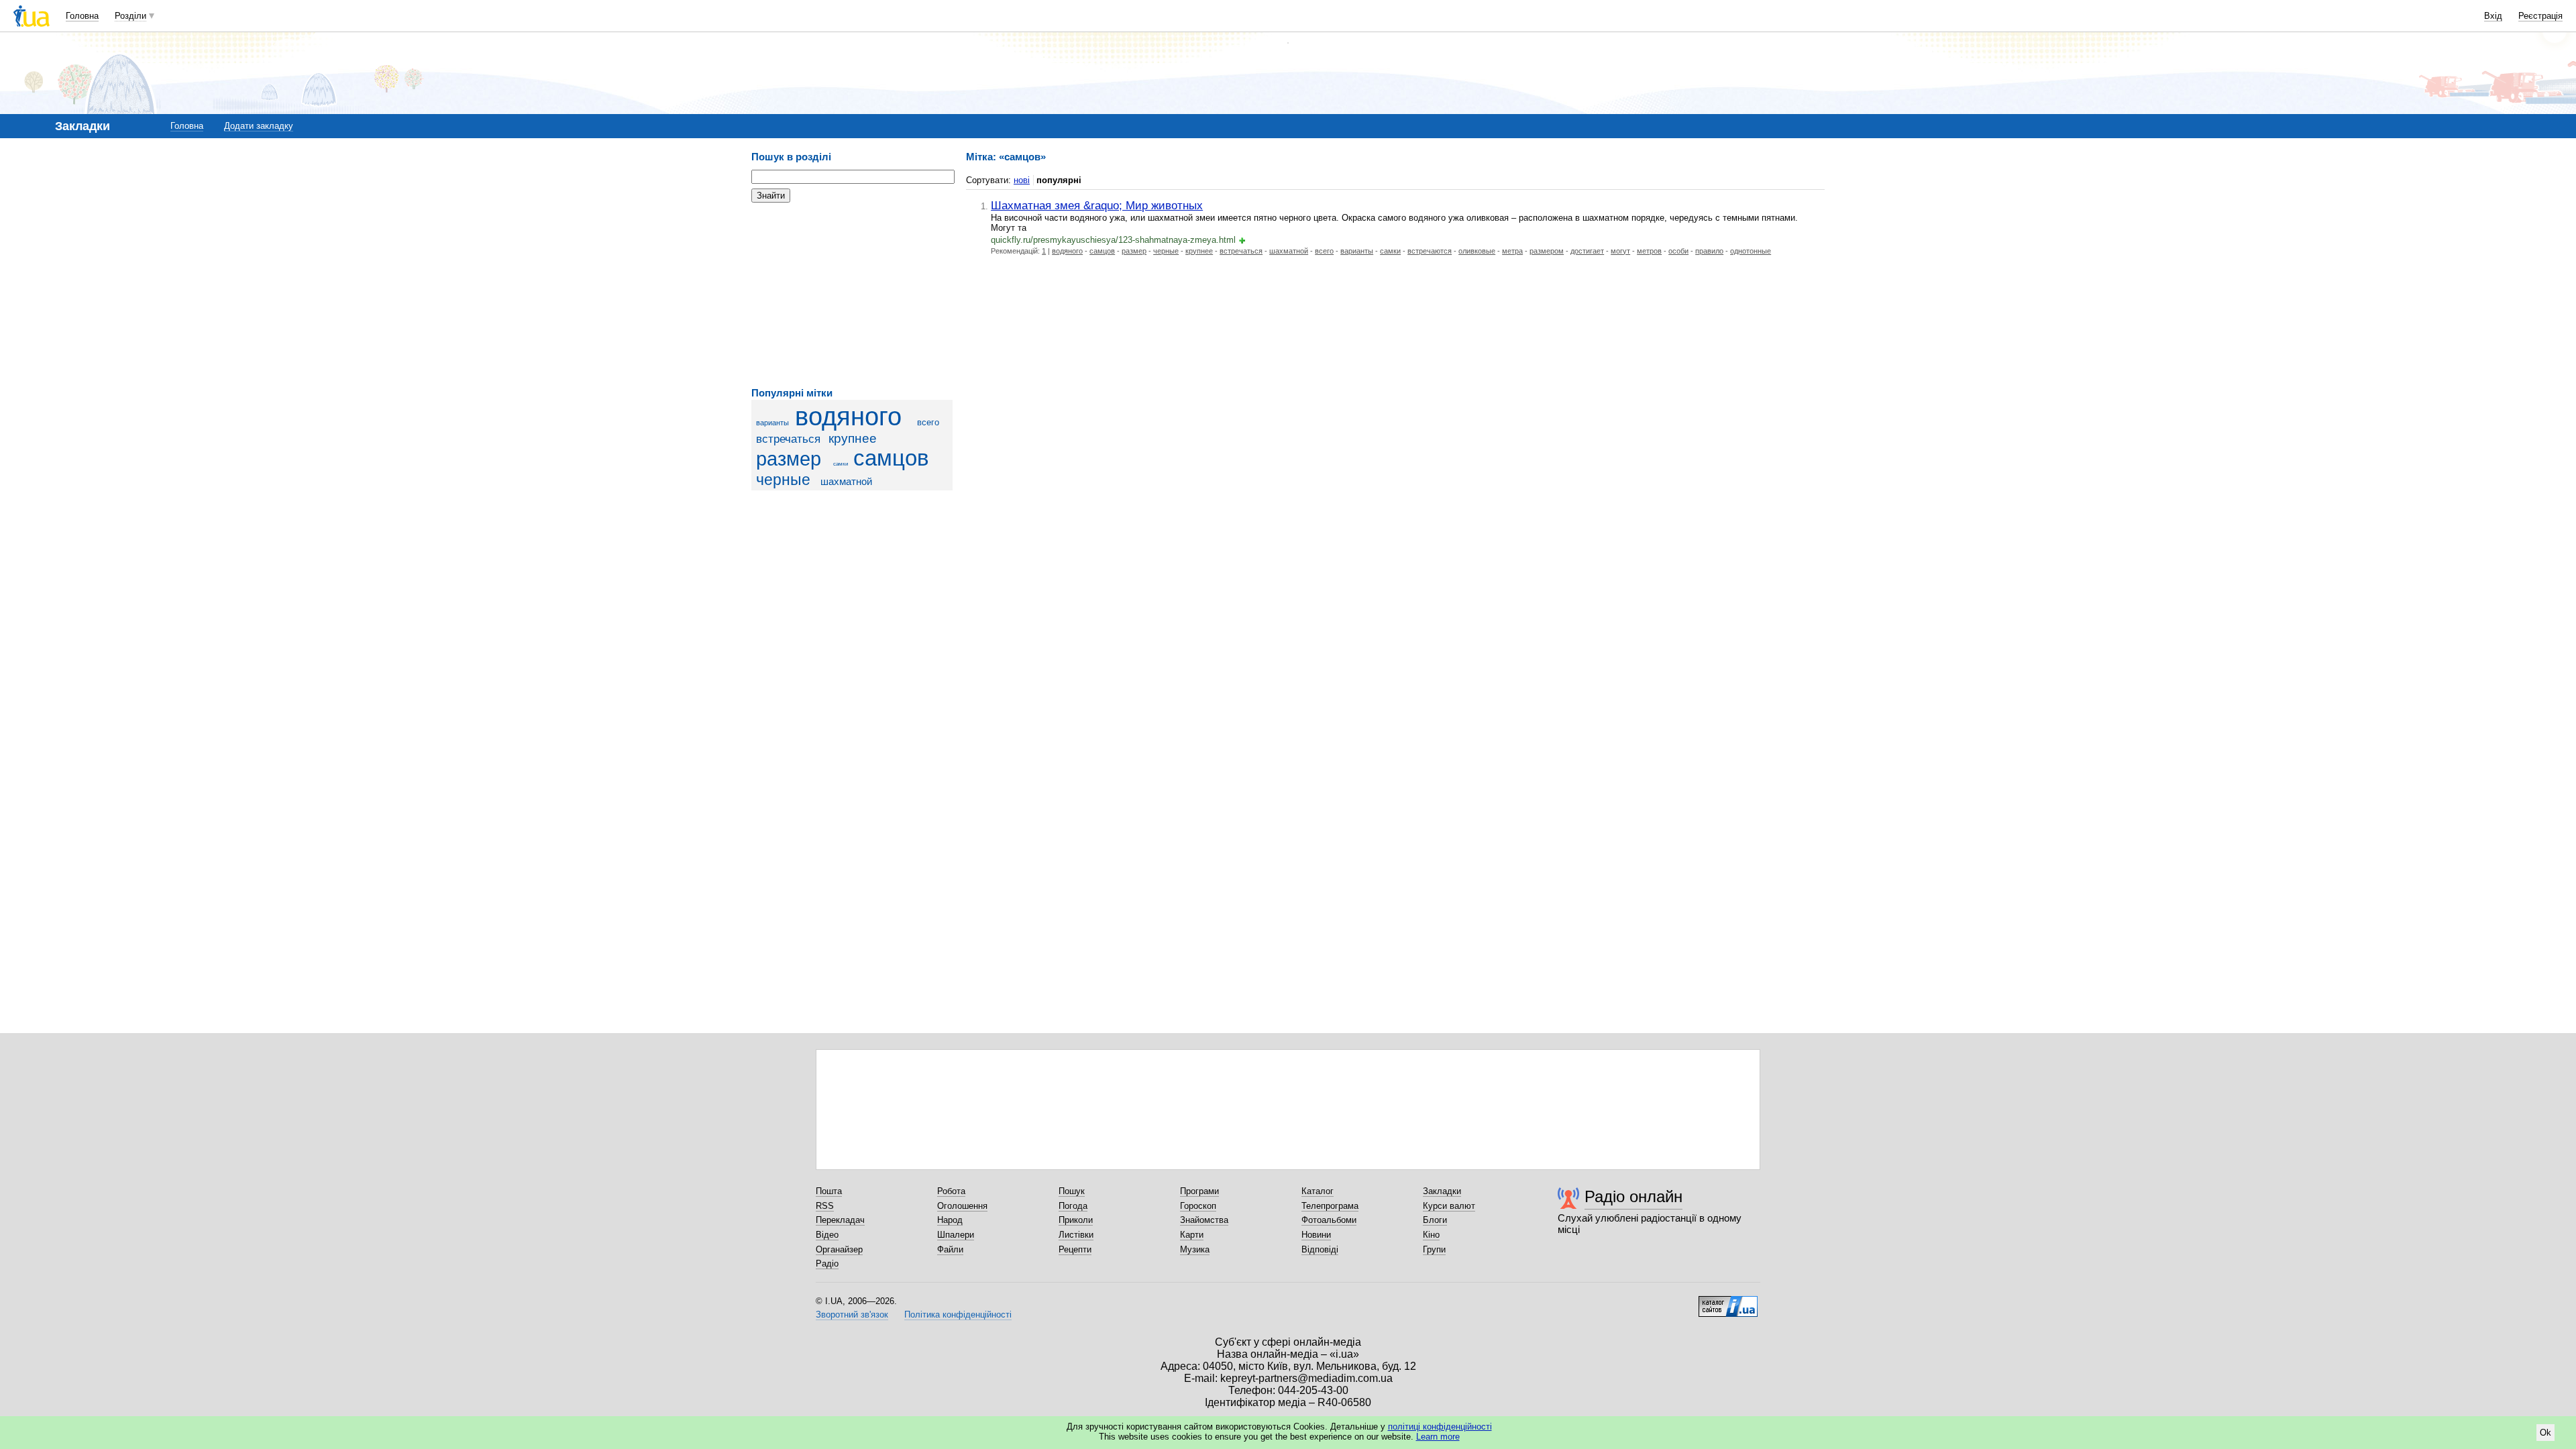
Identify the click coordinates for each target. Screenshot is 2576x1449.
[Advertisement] (852, 295)
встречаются (1430, 251)
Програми (1199, 1191)
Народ (950, 1220)
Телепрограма (1330, 1206)
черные (783, 480)
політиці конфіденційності (1440, 1427)
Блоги (1435, 1220)
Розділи (130, 16)
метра (1512, 251)
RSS (825, 1206)
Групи (1434, 1249)
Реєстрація (2540, 16)
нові (1022, 180)
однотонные (1751, 251)
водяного (848, 416)
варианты (772, 423)
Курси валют (1449, 1206)
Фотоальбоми (1329, 1220)
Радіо (827, 1264)
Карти (1192, 1235)
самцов (891, 458)
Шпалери (956, 1235)
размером (1547, 251)
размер (789, 459)
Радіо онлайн (1633, 1196)
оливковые (1477, 251)
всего (928, 422)
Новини (1316, 1235)
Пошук (1072, 1191)
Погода (1073, 1206)
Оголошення (962, 1206)
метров (1649, 251)
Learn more (1438, 1437)
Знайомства (1204, 1220)
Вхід (2493, 16)
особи (1678, 251)
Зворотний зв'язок (852, 1314)
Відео (827, 1235)
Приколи (1076, 1220)
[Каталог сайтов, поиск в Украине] (1728, 1301)
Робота (951, 1191)
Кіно (1431, 1235)
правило (1709, 251)
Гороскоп (1198, 1206)
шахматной (846, 481)
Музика (1195, 1249)
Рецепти (1075, 1249)
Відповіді (1320, 1249)
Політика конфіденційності (958, 1314)
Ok (2545, 1433)
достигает (1587, 251)
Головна (82, 16)
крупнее (853, 438)
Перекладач (840, 1220)
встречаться (788, 439)
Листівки (1076, 1235)
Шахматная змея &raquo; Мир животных (1097, 205)
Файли (950, 1249)
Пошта (829, 1191)
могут (1620, 251)
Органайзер (839, 1249)
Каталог (1318, 1191)
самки (841, 464)
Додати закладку (259, 126)
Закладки (1442, 1191)
